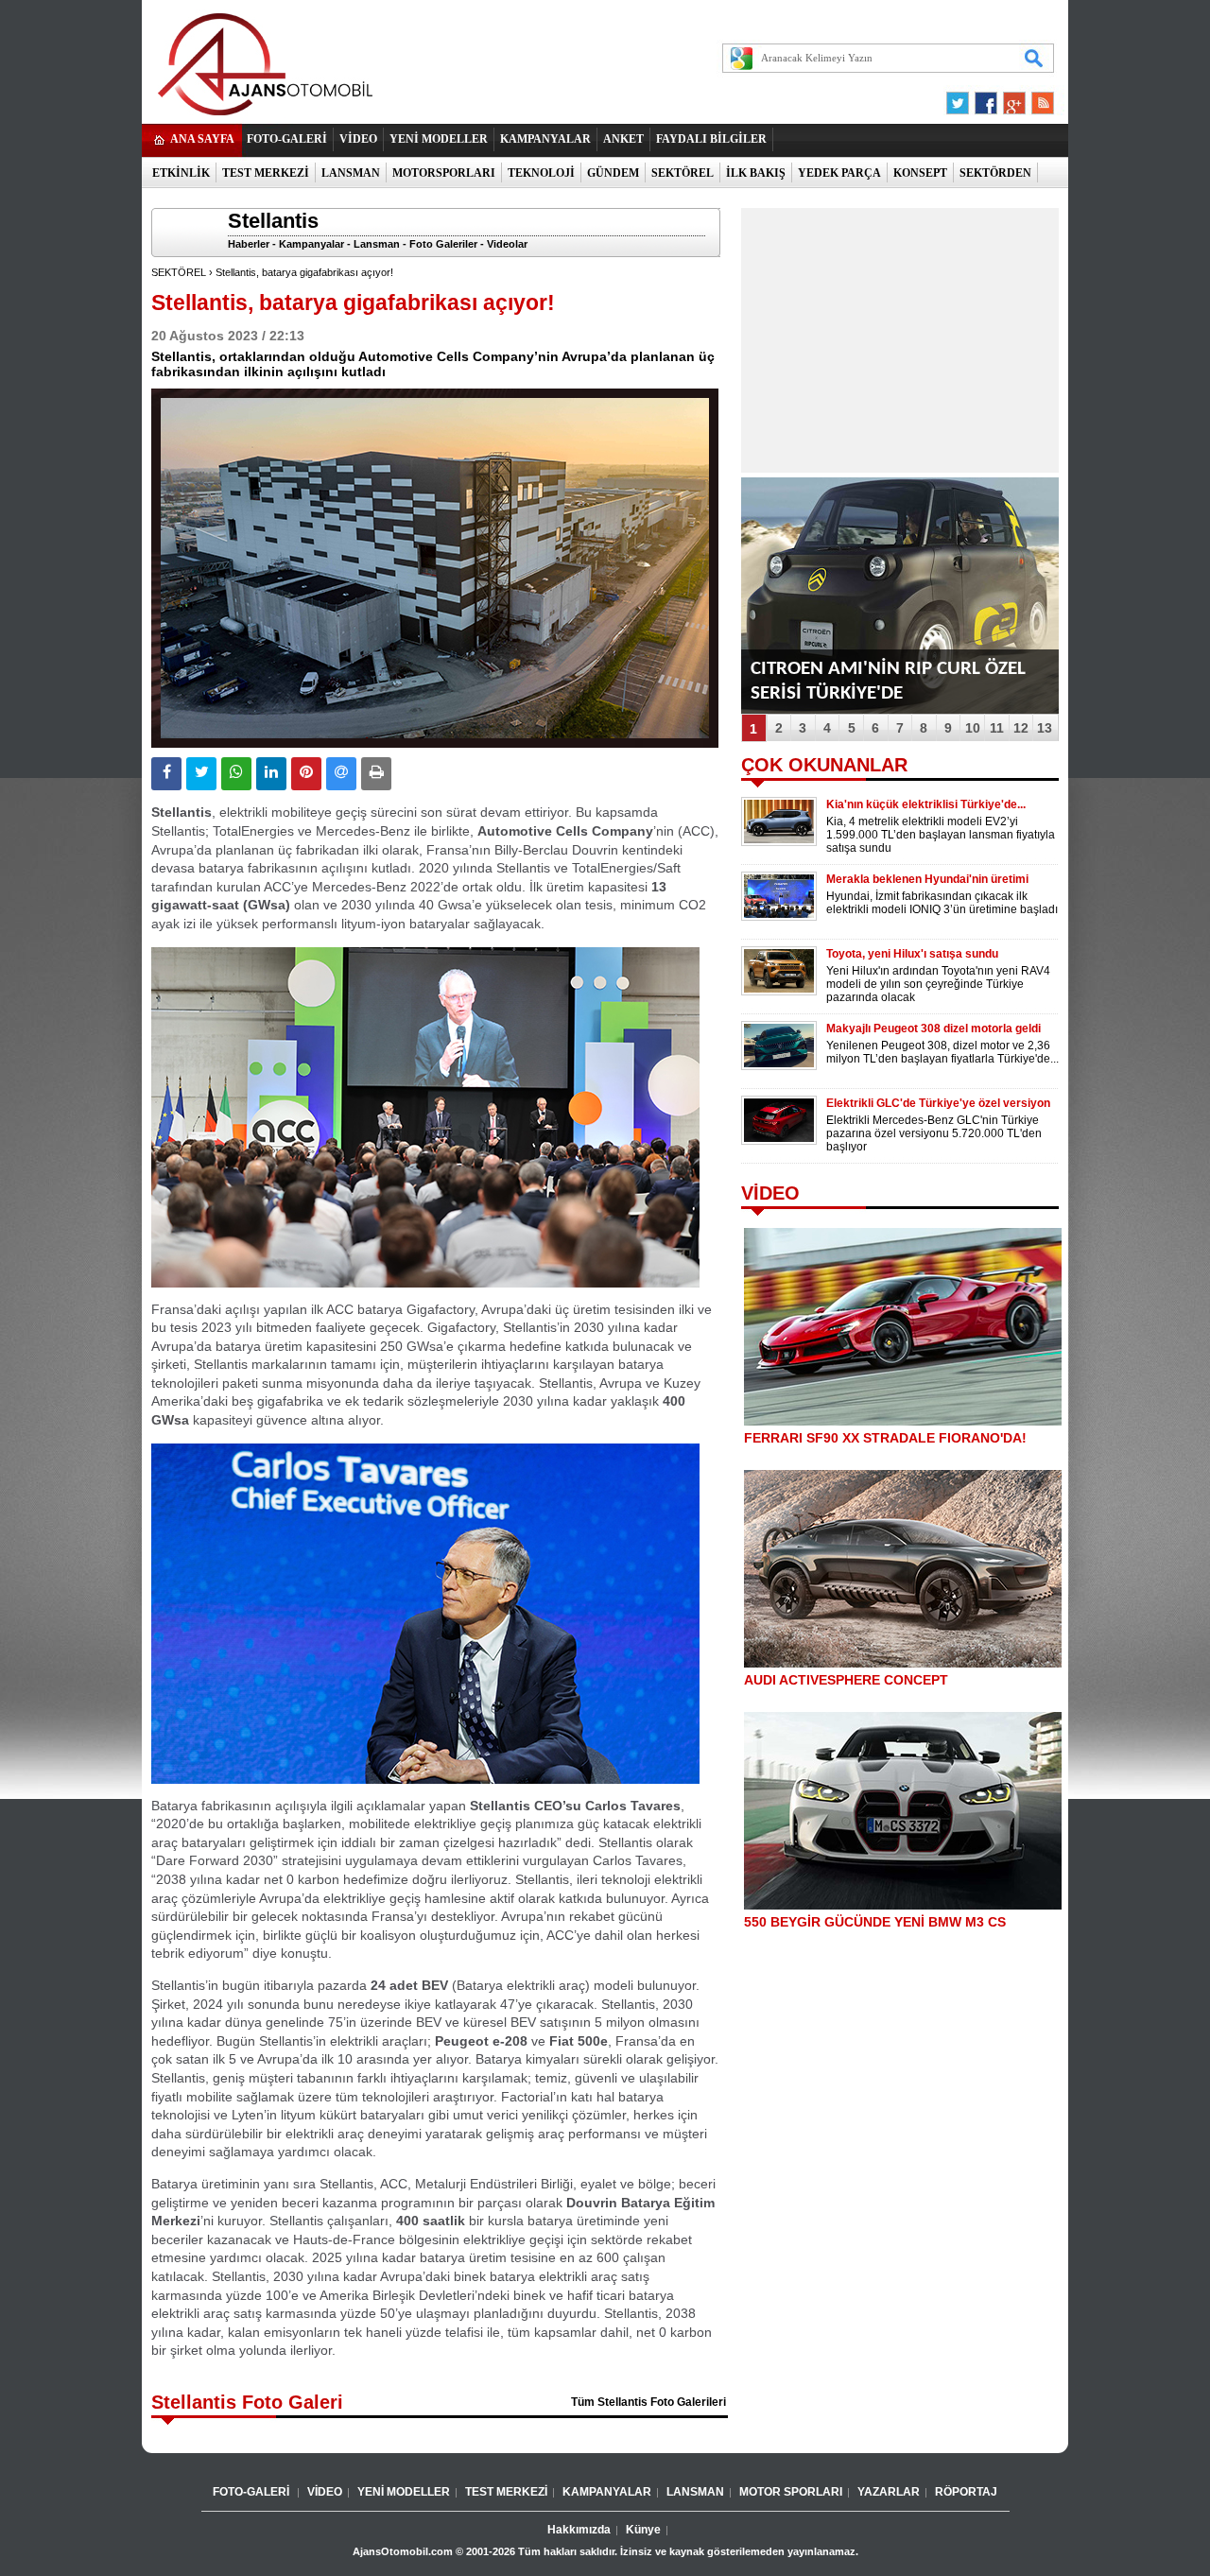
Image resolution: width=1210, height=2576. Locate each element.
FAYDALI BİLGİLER (711, 139)
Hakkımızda (579, 2530)
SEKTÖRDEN (995, 173)
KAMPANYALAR (545, 139)
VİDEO (358, 139)
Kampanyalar (311, 244)
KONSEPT (920, 173)
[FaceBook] (986, 98)
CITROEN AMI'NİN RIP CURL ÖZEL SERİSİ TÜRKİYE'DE (888, 681)
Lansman (377, 244)
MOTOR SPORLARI (791, 2492)
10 (973, 728)
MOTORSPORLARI (444, 173)
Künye (643, 2530)
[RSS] (1037, 98)
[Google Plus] (1011, 98)
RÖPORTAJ (966, 2492)
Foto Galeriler (443, 244)
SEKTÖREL (683, 173)
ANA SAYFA (202, 139)
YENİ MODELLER (439, 139)
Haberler (249, 244)
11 (997, 728)
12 (1021, 728)
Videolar (507, 244)
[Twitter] (960, 98)
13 (1045, 728)
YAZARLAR (889, 2492)
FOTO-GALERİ (287, 139)
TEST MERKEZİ (266, 173)
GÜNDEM (613, 173)
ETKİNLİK (181, 173)
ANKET (623, 139)
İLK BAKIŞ (756, 173)
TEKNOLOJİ (541, 173)
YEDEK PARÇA (839, 173)
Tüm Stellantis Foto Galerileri (648, 2402)
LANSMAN (351, 173)
